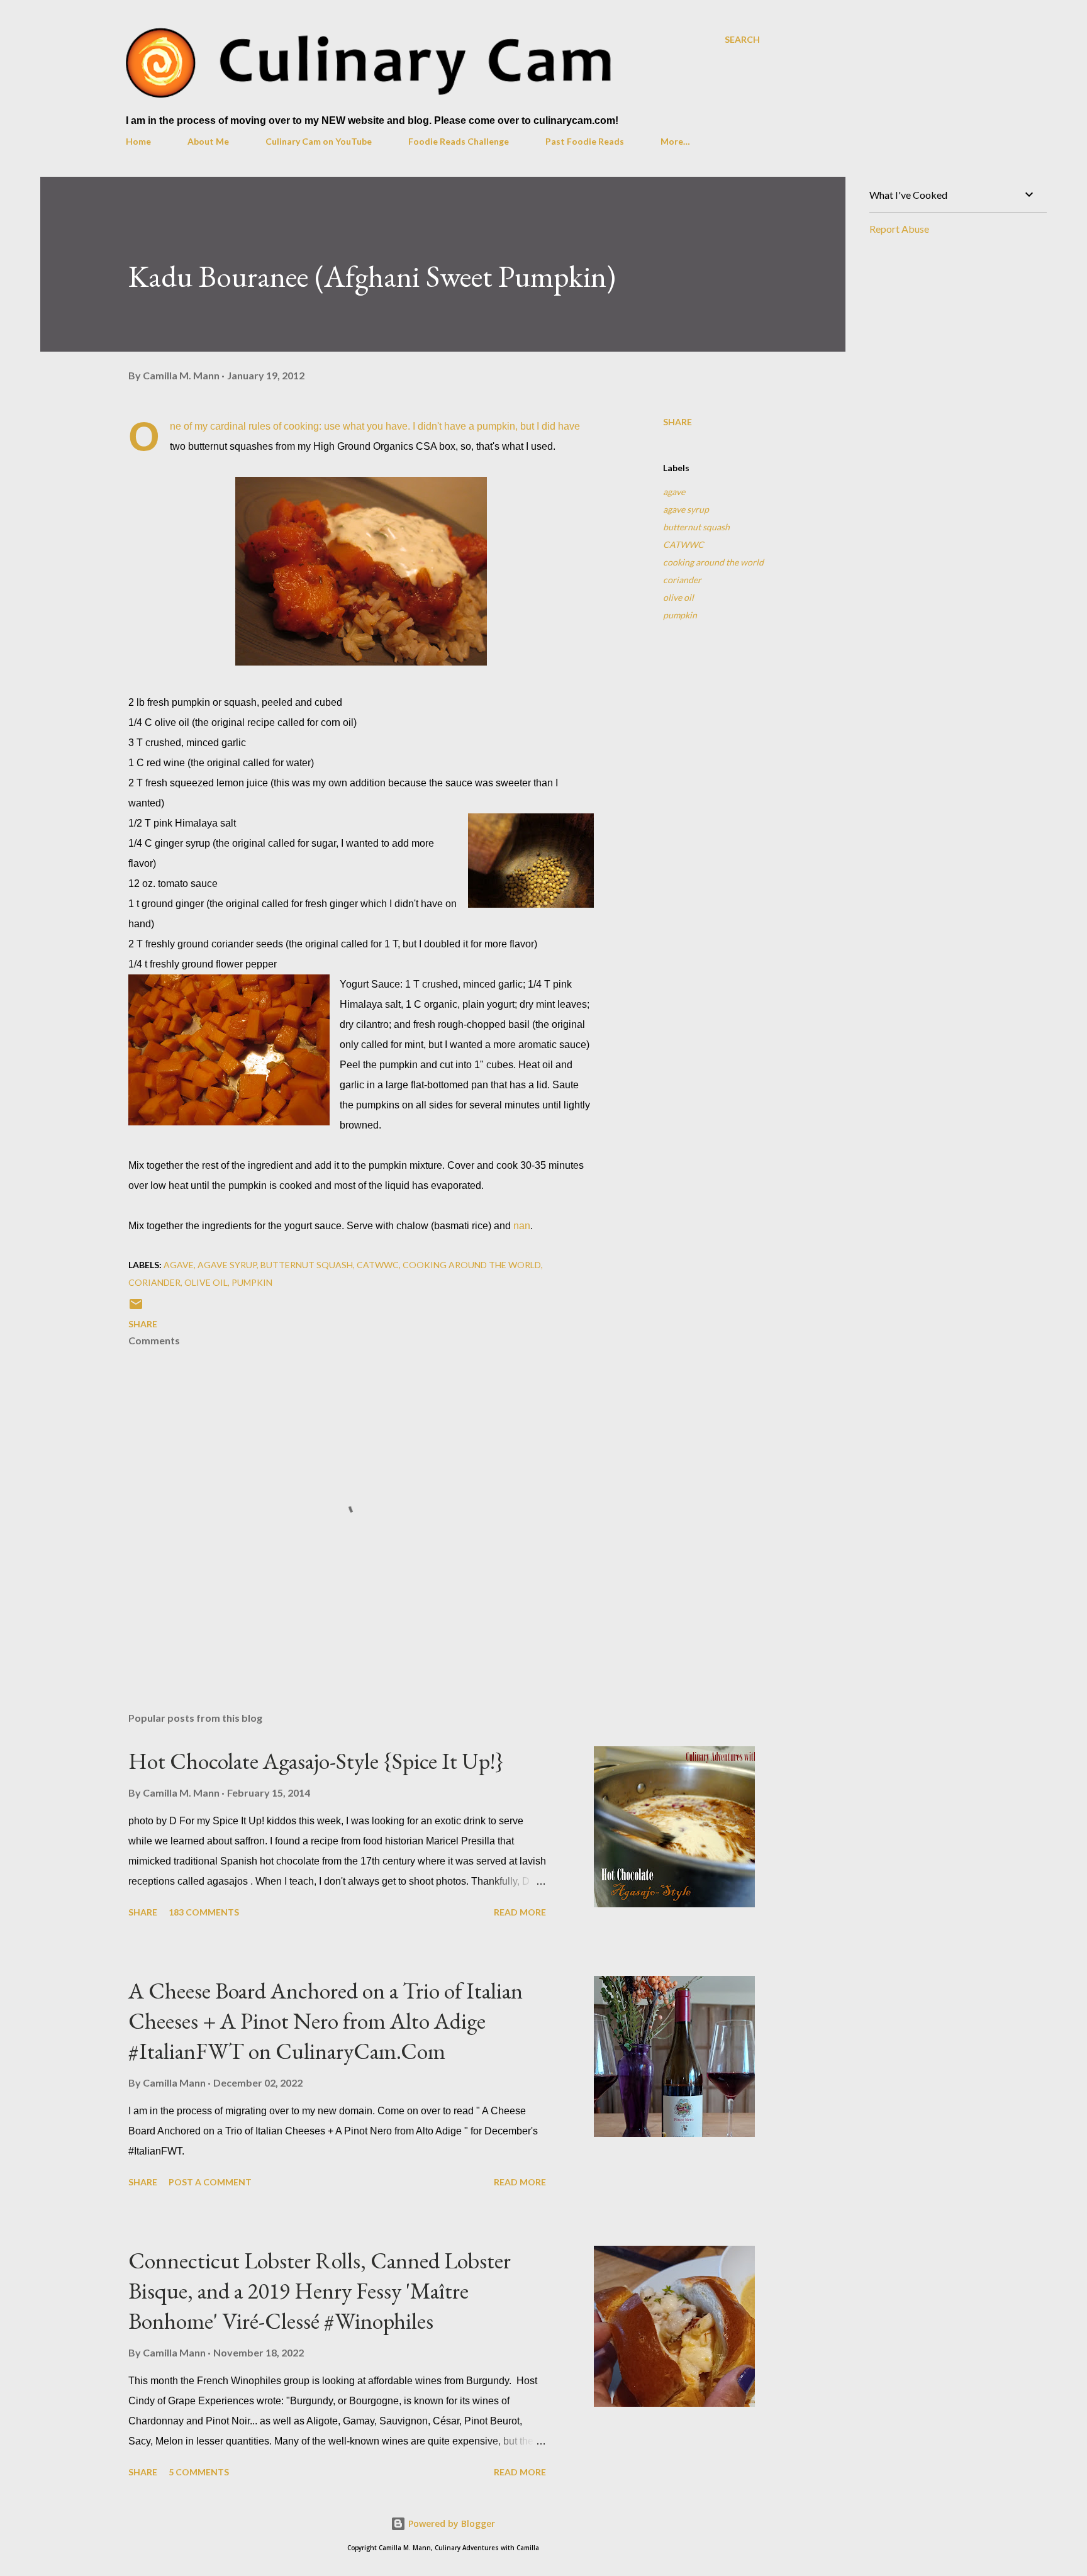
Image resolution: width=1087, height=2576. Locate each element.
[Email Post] (136, 1308)
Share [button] (677, 422)
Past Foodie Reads (585, 141)
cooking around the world (713, 562)
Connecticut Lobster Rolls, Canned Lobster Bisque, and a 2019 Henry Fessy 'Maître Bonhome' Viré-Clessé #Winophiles (320, 2291)
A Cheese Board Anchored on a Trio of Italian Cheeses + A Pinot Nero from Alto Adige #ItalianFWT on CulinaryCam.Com (326, 2021)
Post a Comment (210, 2182)
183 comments (204, 1912)
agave (674, 492)
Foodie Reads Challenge (459, 141)
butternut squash (696, 527)
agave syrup (686, 509)
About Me (208, 141)
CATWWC (683, 544)
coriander (682, 580)
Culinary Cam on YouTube (319, 141)
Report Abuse (899, 229)
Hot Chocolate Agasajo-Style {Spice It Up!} (316, 1761)
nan (522, 1226)
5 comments (199, 2472)
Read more (520, 1912)
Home (138, 141)
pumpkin (680, 615)
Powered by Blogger (450, 2523)
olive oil (678, 597)
